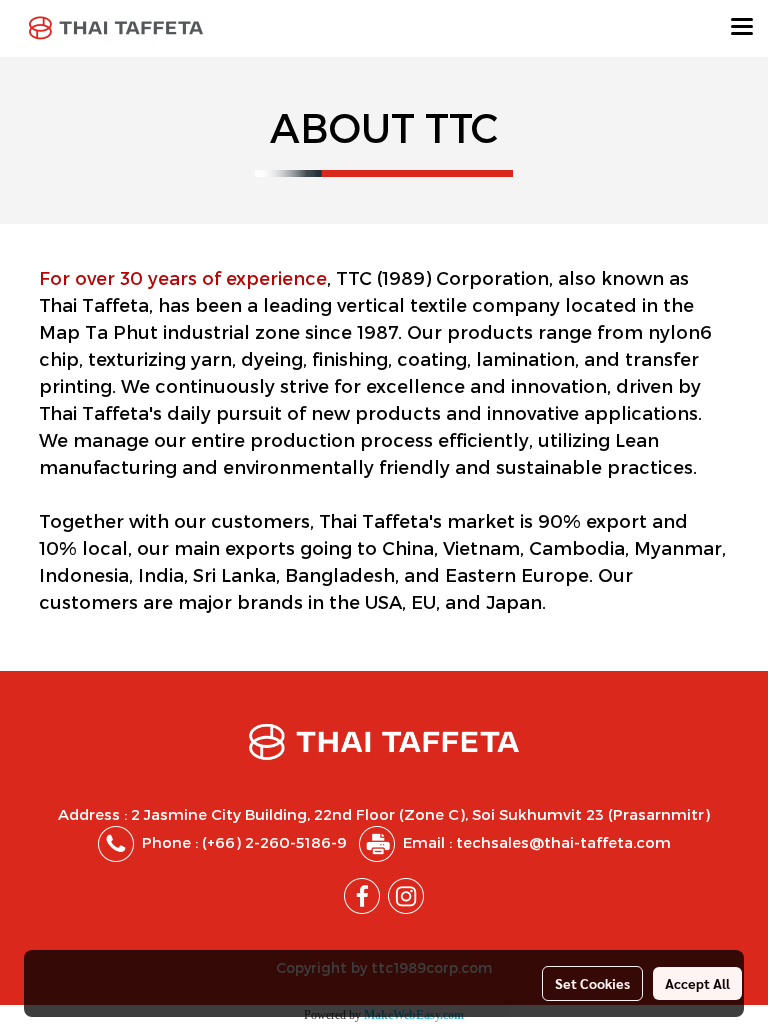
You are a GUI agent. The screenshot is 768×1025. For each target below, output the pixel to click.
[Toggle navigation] (742, 28)
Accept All (697, 983)
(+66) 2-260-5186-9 (274, 842)
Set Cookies (592, 983)
